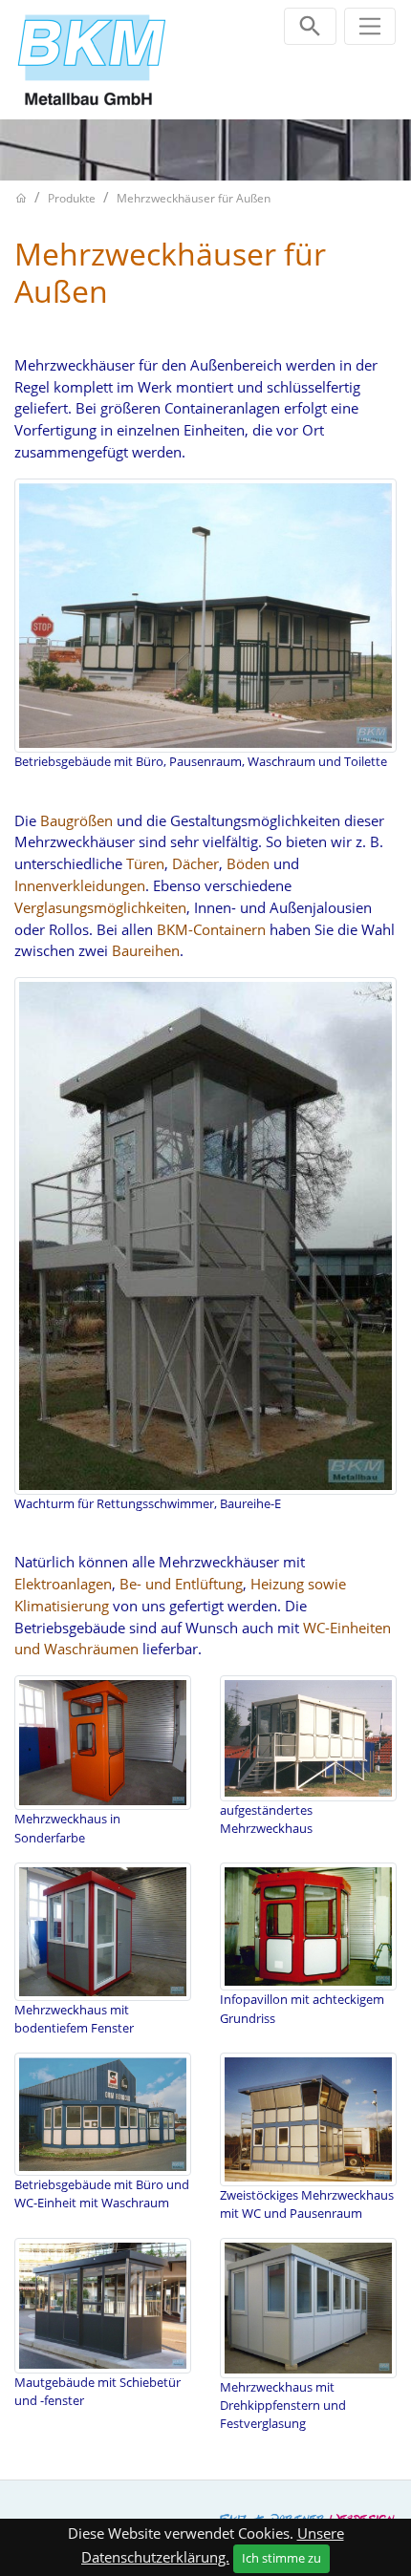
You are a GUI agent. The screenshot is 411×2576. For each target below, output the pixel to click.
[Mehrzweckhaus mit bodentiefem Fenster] (103, 1929)
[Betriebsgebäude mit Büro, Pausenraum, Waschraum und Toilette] (205, 614)
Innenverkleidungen (80, 885)
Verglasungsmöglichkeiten (100, 907)
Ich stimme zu (281, 2558)
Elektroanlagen (63, 1584)
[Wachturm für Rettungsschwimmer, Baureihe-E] (205, 1234)
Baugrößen (76, 820)
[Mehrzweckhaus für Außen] (103, 2304)
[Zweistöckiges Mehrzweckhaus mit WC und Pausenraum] (308, 2118)
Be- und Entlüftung (181, 1584)
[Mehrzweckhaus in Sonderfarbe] (103, 1741)
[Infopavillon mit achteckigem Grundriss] (308, 1925)
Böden (248, 863)
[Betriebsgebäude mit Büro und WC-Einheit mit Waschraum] (103, 2112)
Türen (145, 863)
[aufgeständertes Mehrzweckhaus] (308, 1736)
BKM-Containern (211, 929)
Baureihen (146, 950)
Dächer (195, 863)
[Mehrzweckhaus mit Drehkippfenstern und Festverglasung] (308, 2307)
